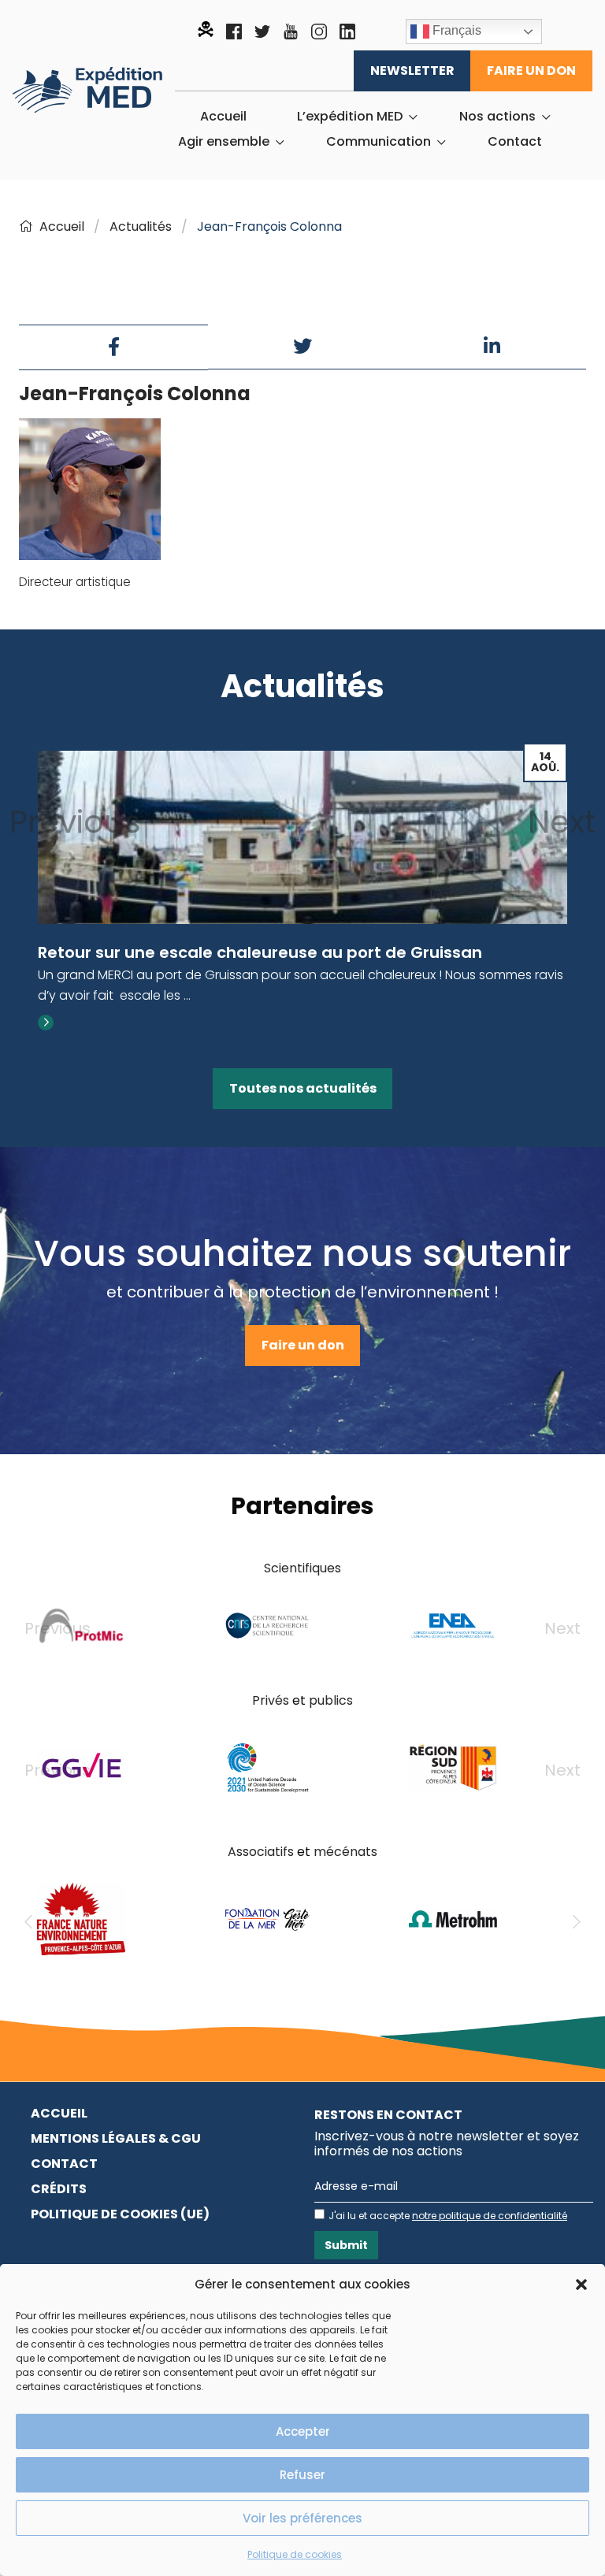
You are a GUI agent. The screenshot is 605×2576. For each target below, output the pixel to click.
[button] (581, 2285)
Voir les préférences (302, 2518)
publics (331, 1700)
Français (455, 30)
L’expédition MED (350, 117)
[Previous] (28, 1922)
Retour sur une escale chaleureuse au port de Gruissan (260, 952)
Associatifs (261, 1852)
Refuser (302, 2475)
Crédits (59, 2189)
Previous (75, 822)
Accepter (303, 2431)
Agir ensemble (224, 142)
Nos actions (497, 117)
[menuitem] (223, 117)
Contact (515, 142)
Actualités (141, 226)
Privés (271, 1700)
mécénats (345, 1852)
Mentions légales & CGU (116, 2138)
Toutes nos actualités (303, 1088)
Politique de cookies (295, 2554)
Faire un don (531, 71)
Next (562, 822)
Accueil (223, 117)
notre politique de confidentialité (490, 2216)
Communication (379, 142)
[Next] (577, 1922)
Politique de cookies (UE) (120, 2214)
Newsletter (412, 71)
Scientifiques (302, 1568)
